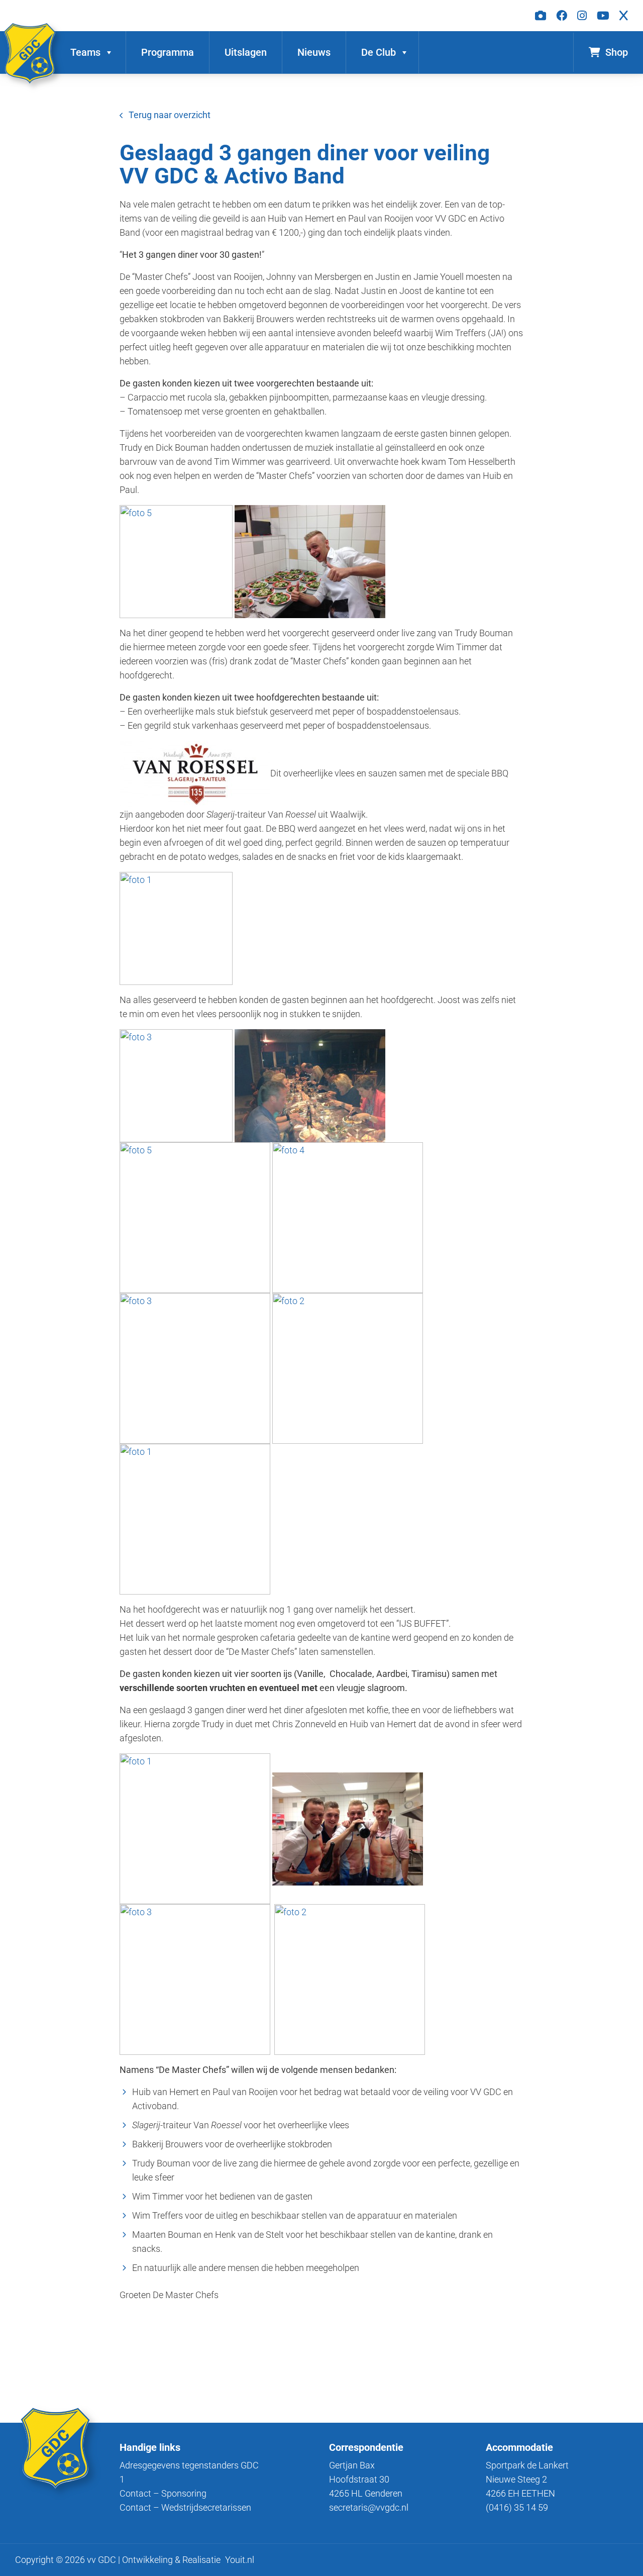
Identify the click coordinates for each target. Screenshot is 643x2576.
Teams (85, 52)
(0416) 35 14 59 (517, 2507)
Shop (617, 52)
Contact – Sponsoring (163, 2493)
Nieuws (314, 52)
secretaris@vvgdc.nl (369, 2507)
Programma (168, 52)
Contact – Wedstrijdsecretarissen (185, 2507)
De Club (379, 52)
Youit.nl (240, 2560)
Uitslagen (246, 52)
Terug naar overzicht (170, 115)
